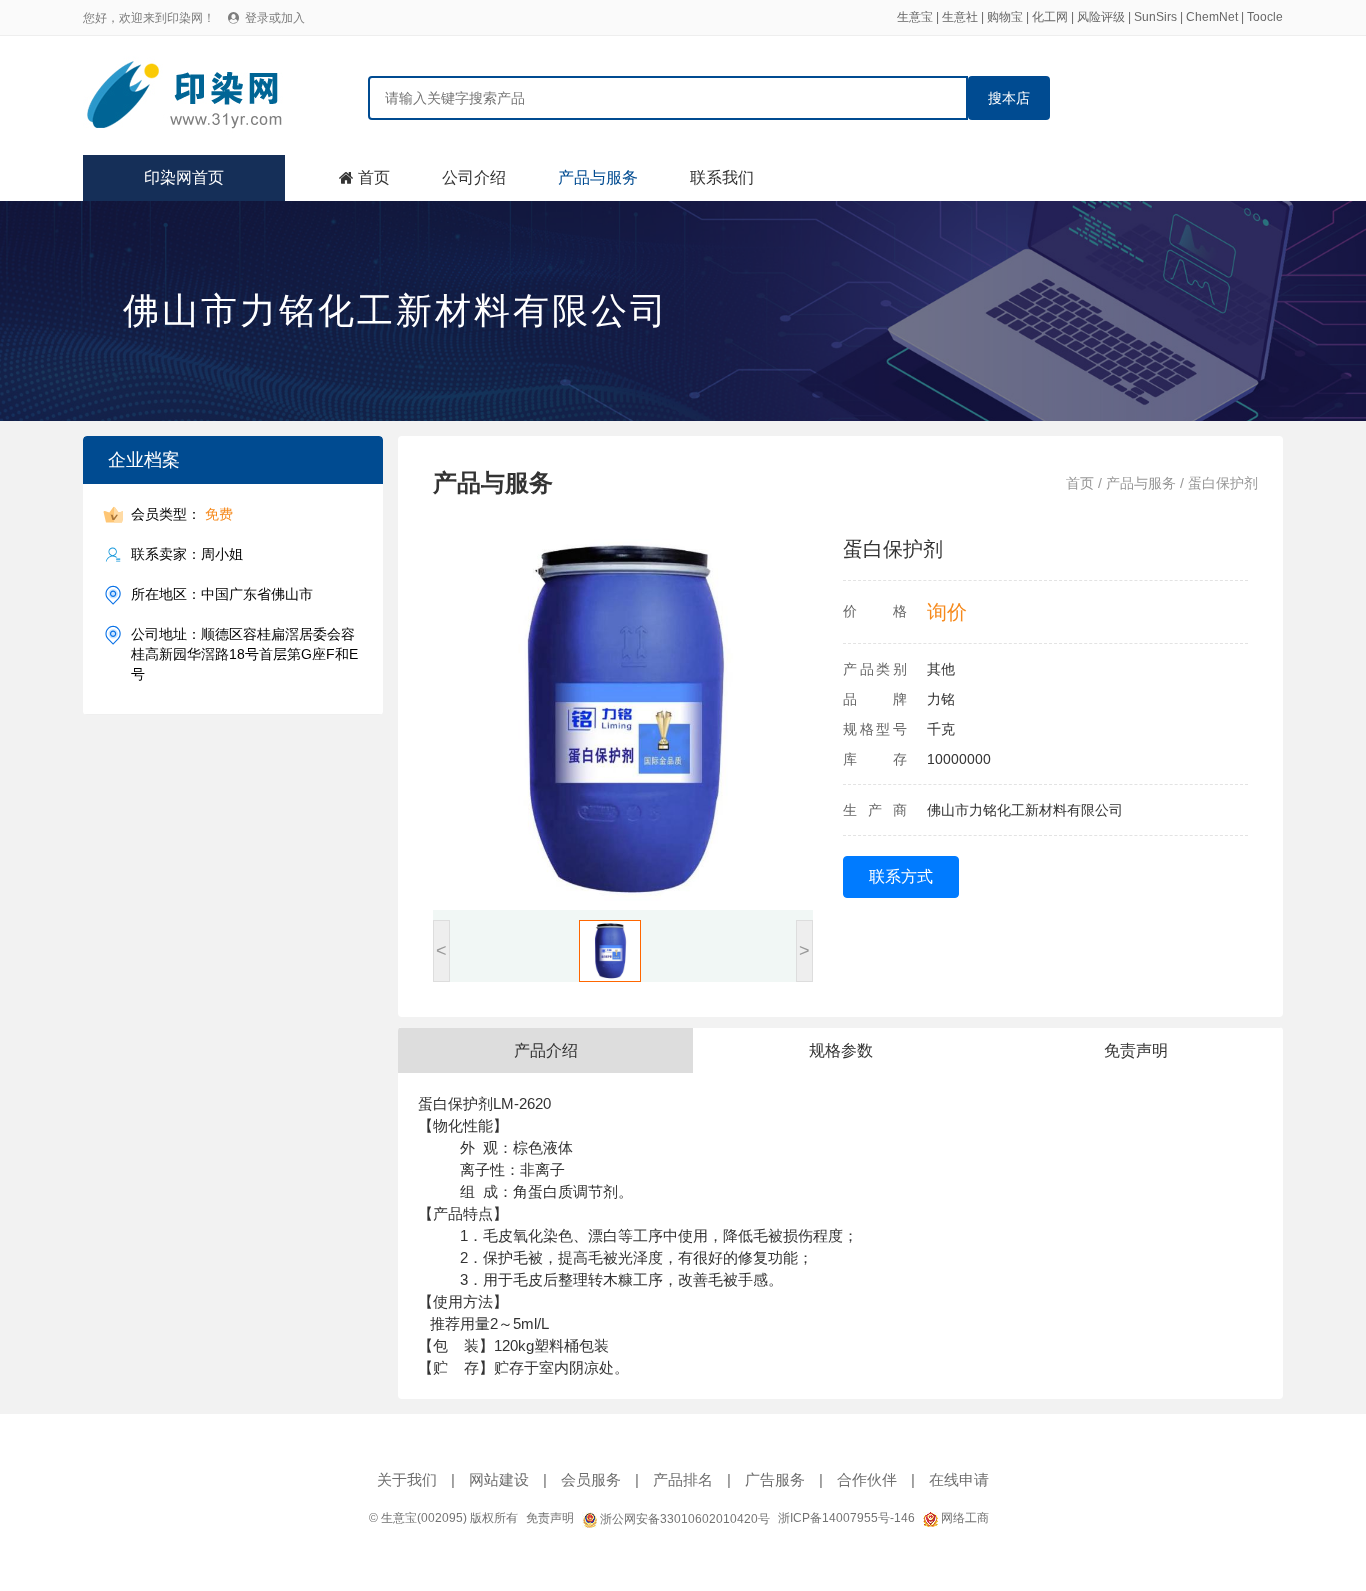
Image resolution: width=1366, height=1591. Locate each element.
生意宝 (915, 17)
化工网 (1050, 17)
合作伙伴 (867, 1479)
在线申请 (959, 1479)
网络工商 (963, 1518)
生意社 (960, 17)
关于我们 (407, 1479)
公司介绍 (474, 177)
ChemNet (1212, 17)
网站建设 (499, 1479)
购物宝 (1005, 17)
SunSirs (1155, 17)
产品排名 (683, 1479)
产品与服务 (598, 177)
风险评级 (1101, 17)
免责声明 (550, 1518)
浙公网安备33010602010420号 (683, 1519)
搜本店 (1009, 98)
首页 (374, 177)
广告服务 (775, 1479)
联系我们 (722, 177)
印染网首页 (184, 177)
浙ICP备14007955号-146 (846, 1518)
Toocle (1265, 17)
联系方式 (901, 876)
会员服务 (591, 1479)
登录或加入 (275, 18)
